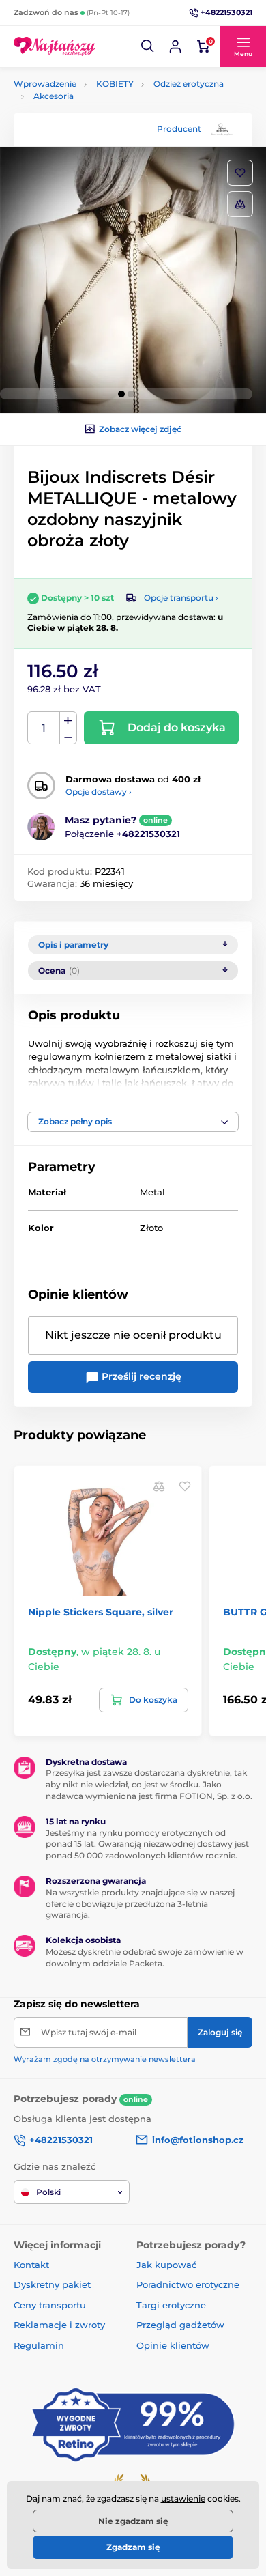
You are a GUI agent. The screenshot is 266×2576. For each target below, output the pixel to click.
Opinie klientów (173, 2345)
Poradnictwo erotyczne (188, 2284)
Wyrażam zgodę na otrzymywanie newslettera (105, 2059)
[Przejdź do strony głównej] (55, 46)
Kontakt (31, 2265)
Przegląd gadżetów (180, 2325)
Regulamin (39, 2345)
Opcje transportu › (181, 598)
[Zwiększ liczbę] (68, 720)
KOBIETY (115, 84)
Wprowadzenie (45, 84)
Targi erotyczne (171, 2305)
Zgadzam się (133, 2547)
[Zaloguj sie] (175, 46)
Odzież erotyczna (189, 84)
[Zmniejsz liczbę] (68, 736)
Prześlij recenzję (140, 1376)
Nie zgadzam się (133, 2521)
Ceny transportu (50, 2305)
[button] (148, 46)
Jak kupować (166, 2265)
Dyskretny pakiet (52, 2284)
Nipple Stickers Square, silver (101, 1612)
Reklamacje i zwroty (59, 2325)
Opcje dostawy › (99, 792)
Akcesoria (54, 96)
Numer (44, 728)
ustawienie (183, 2499)
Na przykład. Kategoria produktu (118, 114)
